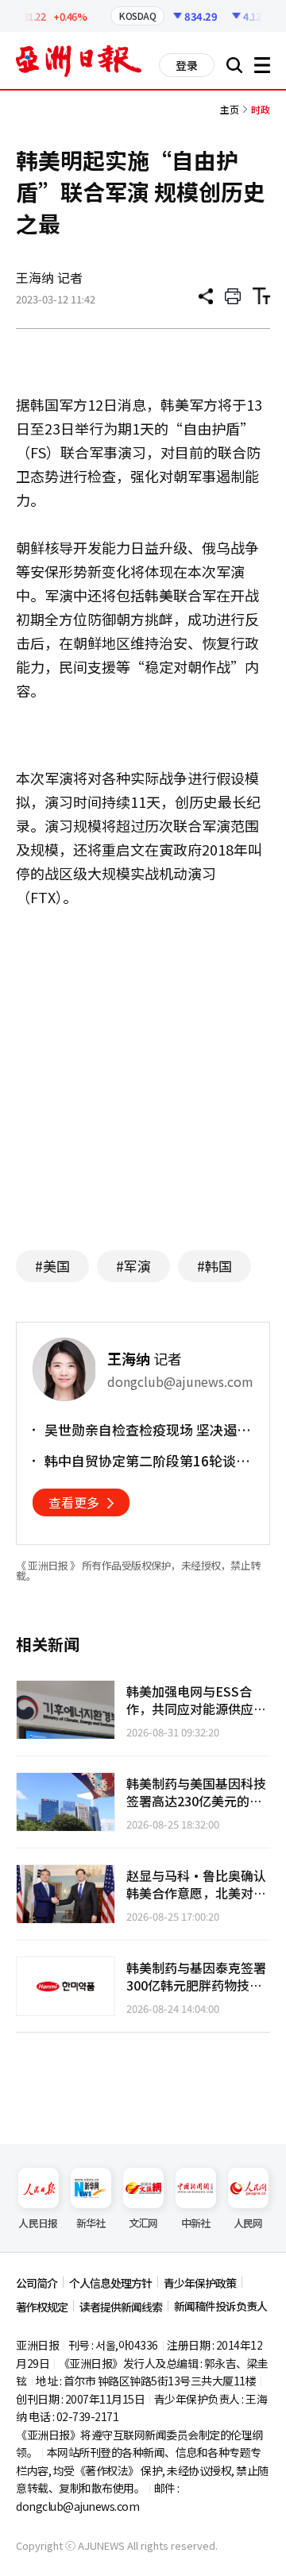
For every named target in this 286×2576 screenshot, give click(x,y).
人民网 (248, 2223)
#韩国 (214, 1266)
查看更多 (74, 1502)
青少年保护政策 (200, 2283)
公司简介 (37, 2283)
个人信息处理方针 (110, 2283)
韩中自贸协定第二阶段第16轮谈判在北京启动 (147, 1461)
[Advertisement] (149, 1083)
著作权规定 (42, 2307)
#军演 (133, 1266)
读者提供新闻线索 (121, 2307)
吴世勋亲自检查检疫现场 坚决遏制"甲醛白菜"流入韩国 (141, 1430)
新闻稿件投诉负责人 (220, 2306)
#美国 (52, 1266)
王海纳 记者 (49, 277)
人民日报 (38, 2223)
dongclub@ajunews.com (77, 2506)
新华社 (91, 2223)
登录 (187, 65)
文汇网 (143, 2223)
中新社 (196, 2223)
